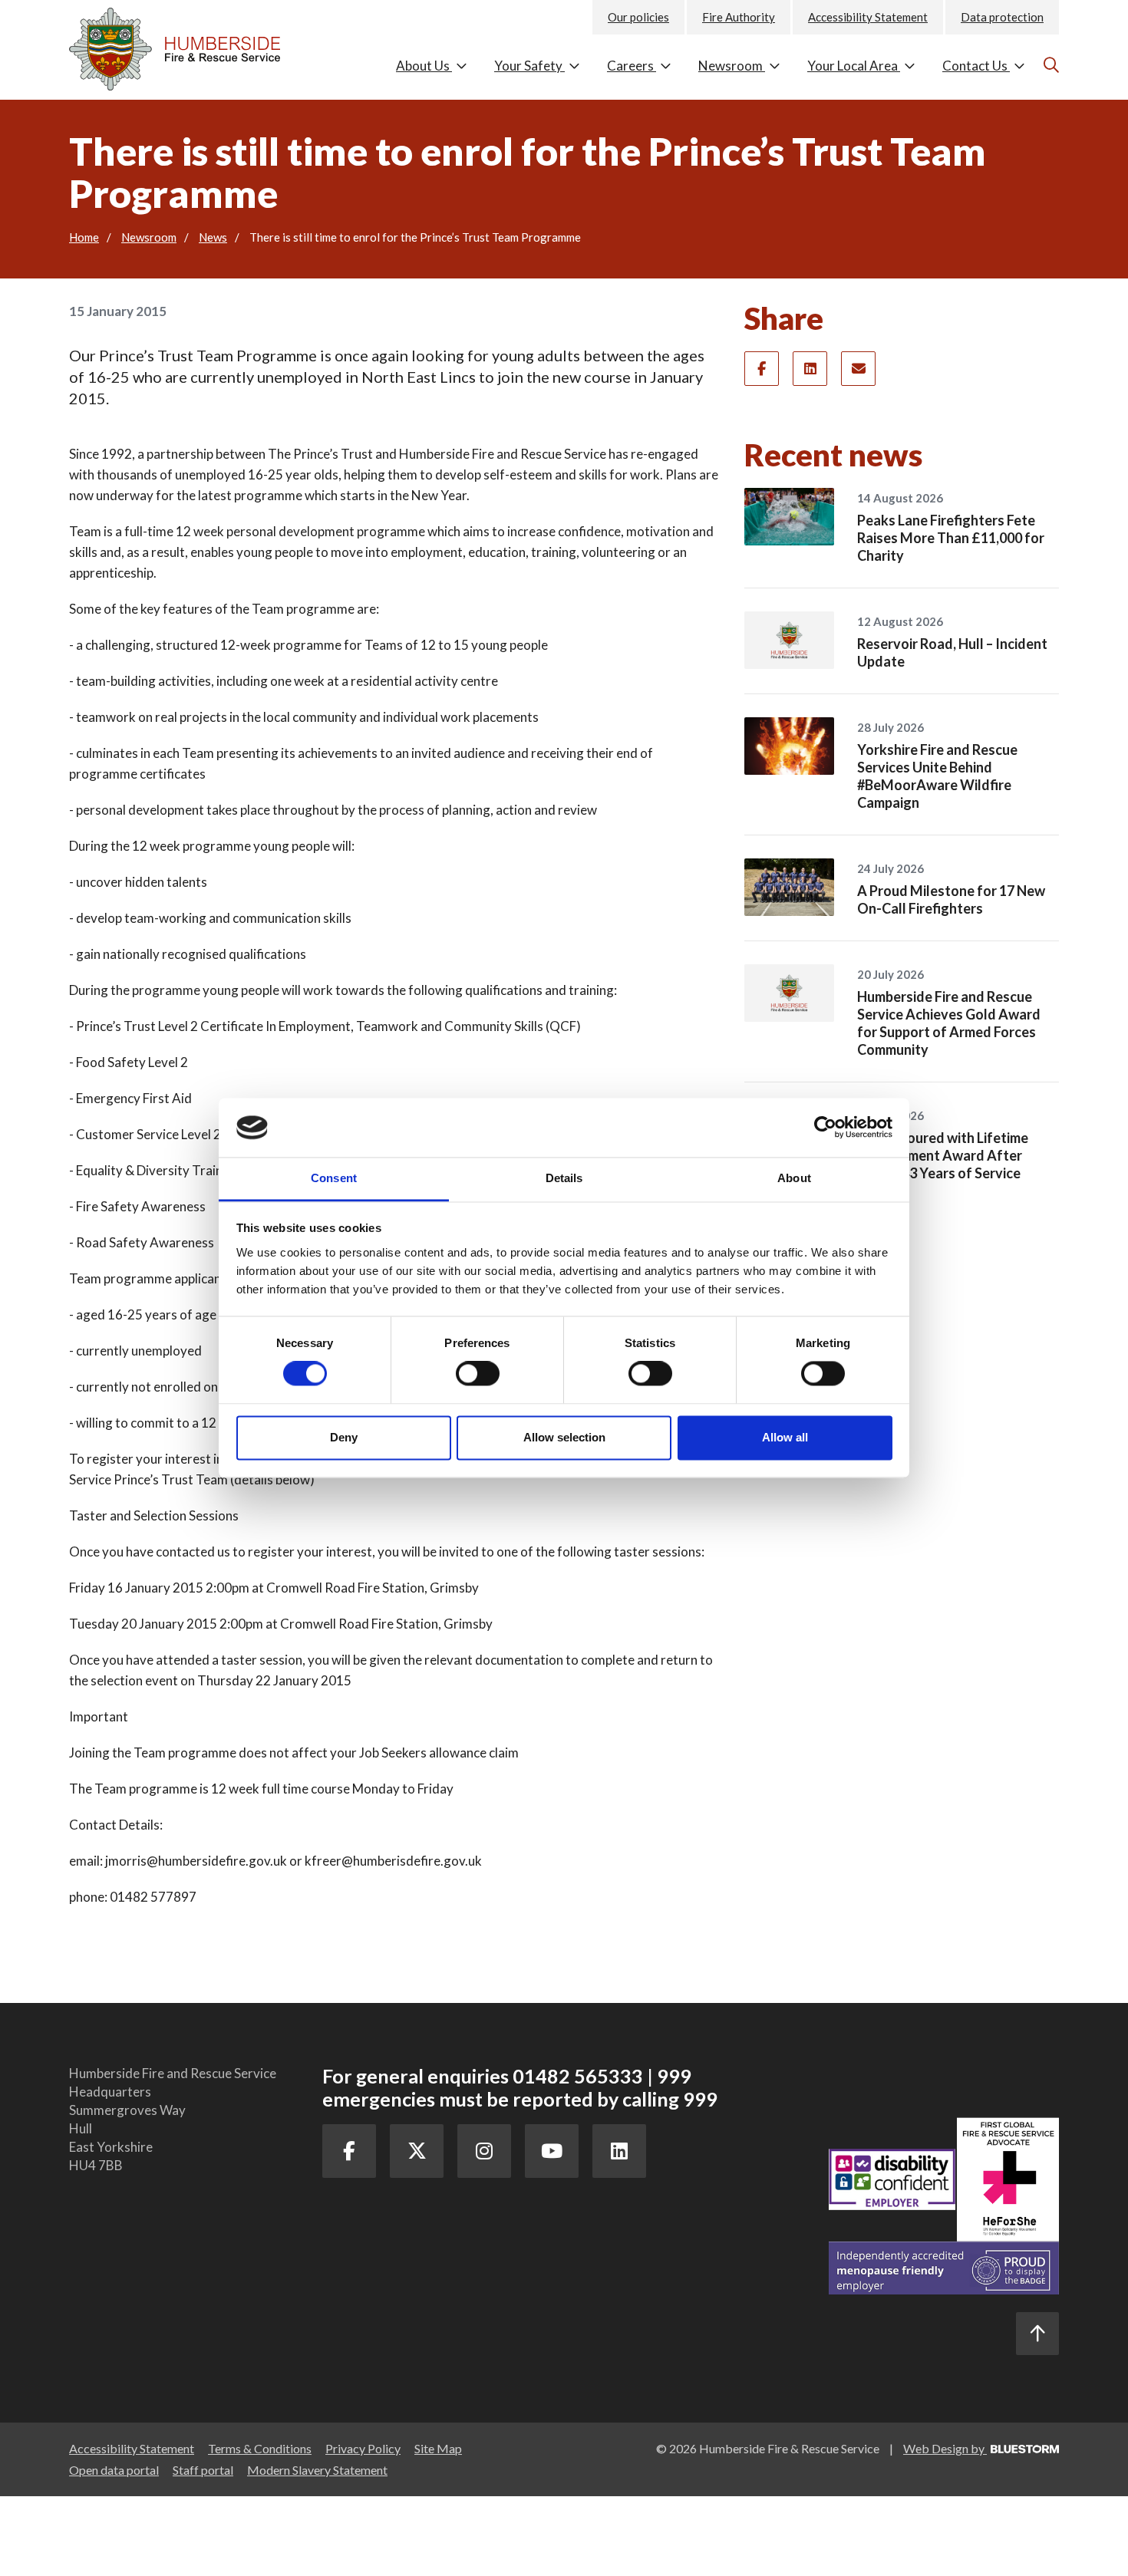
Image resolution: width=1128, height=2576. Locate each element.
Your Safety (529, 66)
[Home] (184, 45)
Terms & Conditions (260, 2448)
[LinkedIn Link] (619, 2151)
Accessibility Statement (868, 17)
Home (84, 237)
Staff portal (203, 2470)
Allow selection (564, 1437)
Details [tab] (564, 1178)
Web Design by (945, 2448)
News (213, 237)
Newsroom (732, 66)
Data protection (1002, 17)
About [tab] (794, 1178)
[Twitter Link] (417, 2151)
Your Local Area (854, 66)
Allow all (785, 1437)
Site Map (438, 2448)
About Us (424, 66)
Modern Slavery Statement (317, 2470)
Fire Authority (739, 17)
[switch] (478, 1374)
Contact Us (976, 66)
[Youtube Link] (552, 2151)
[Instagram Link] (484, 2151)
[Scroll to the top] (1037, 2334)
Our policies (638, 17)
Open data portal (114, 2470)
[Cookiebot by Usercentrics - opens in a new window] (825, 1128)
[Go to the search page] (1049, 64)
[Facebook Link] (349, 2151)
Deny (344, 1437)
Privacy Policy (363, 2448)
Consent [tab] (334, 1178)
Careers (632, 66)
